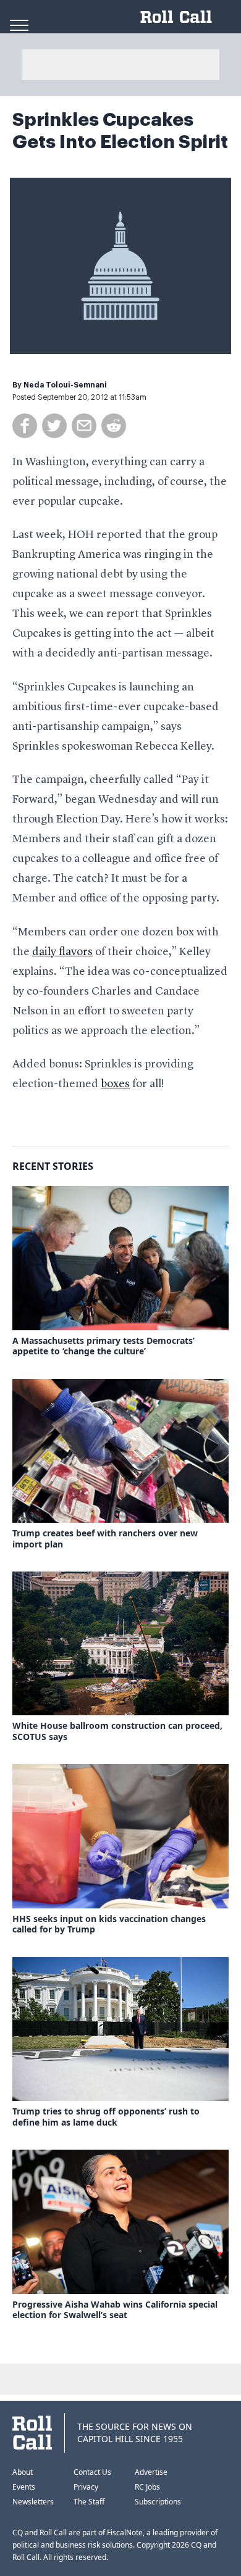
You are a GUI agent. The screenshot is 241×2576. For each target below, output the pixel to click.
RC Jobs (147, 2487)
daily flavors (62, 952)
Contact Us (92, 2472)
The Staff (89, 2502)
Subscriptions (158, 2502)
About (23, 2472)
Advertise (151, 2472)
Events (24, 2487)
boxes (115, 1084)
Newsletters (33, 2502)
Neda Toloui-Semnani (65, 385)
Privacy (86, 2487)
